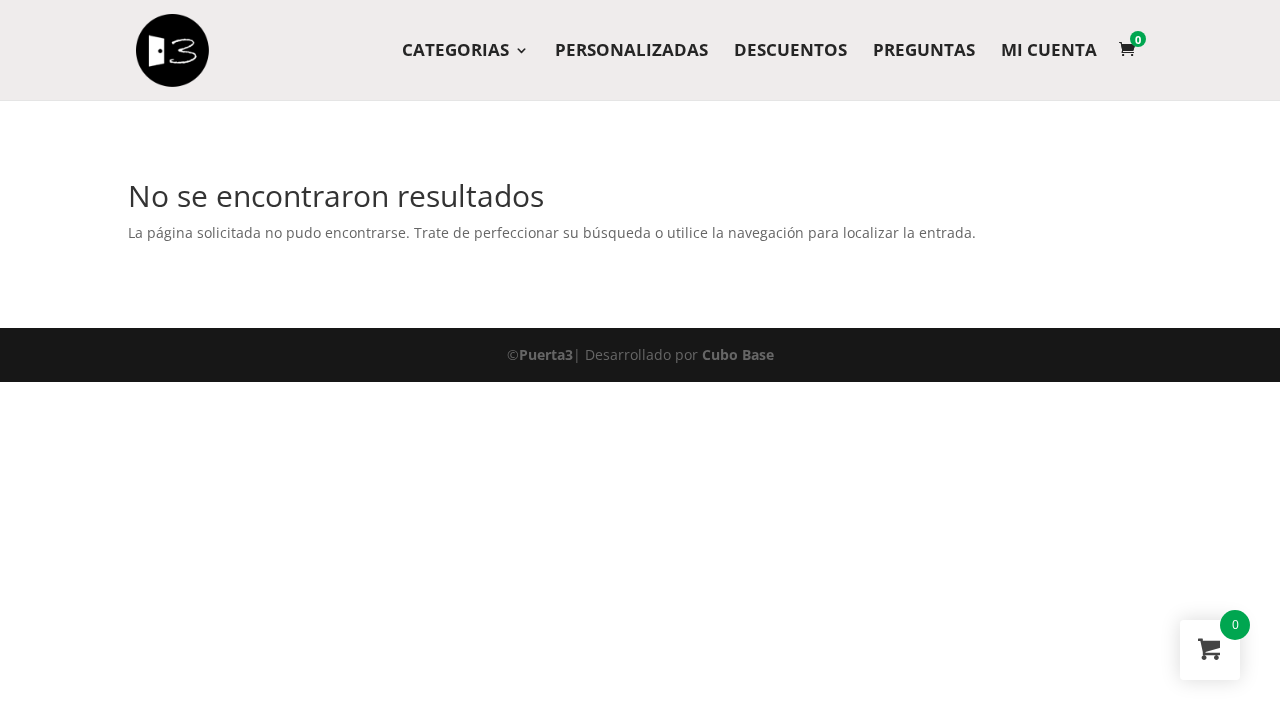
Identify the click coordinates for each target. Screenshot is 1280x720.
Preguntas (924, 52)
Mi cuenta (1049, 52)
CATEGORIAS (455, 52)
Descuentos (790, 52)
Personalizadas (631, 52)
